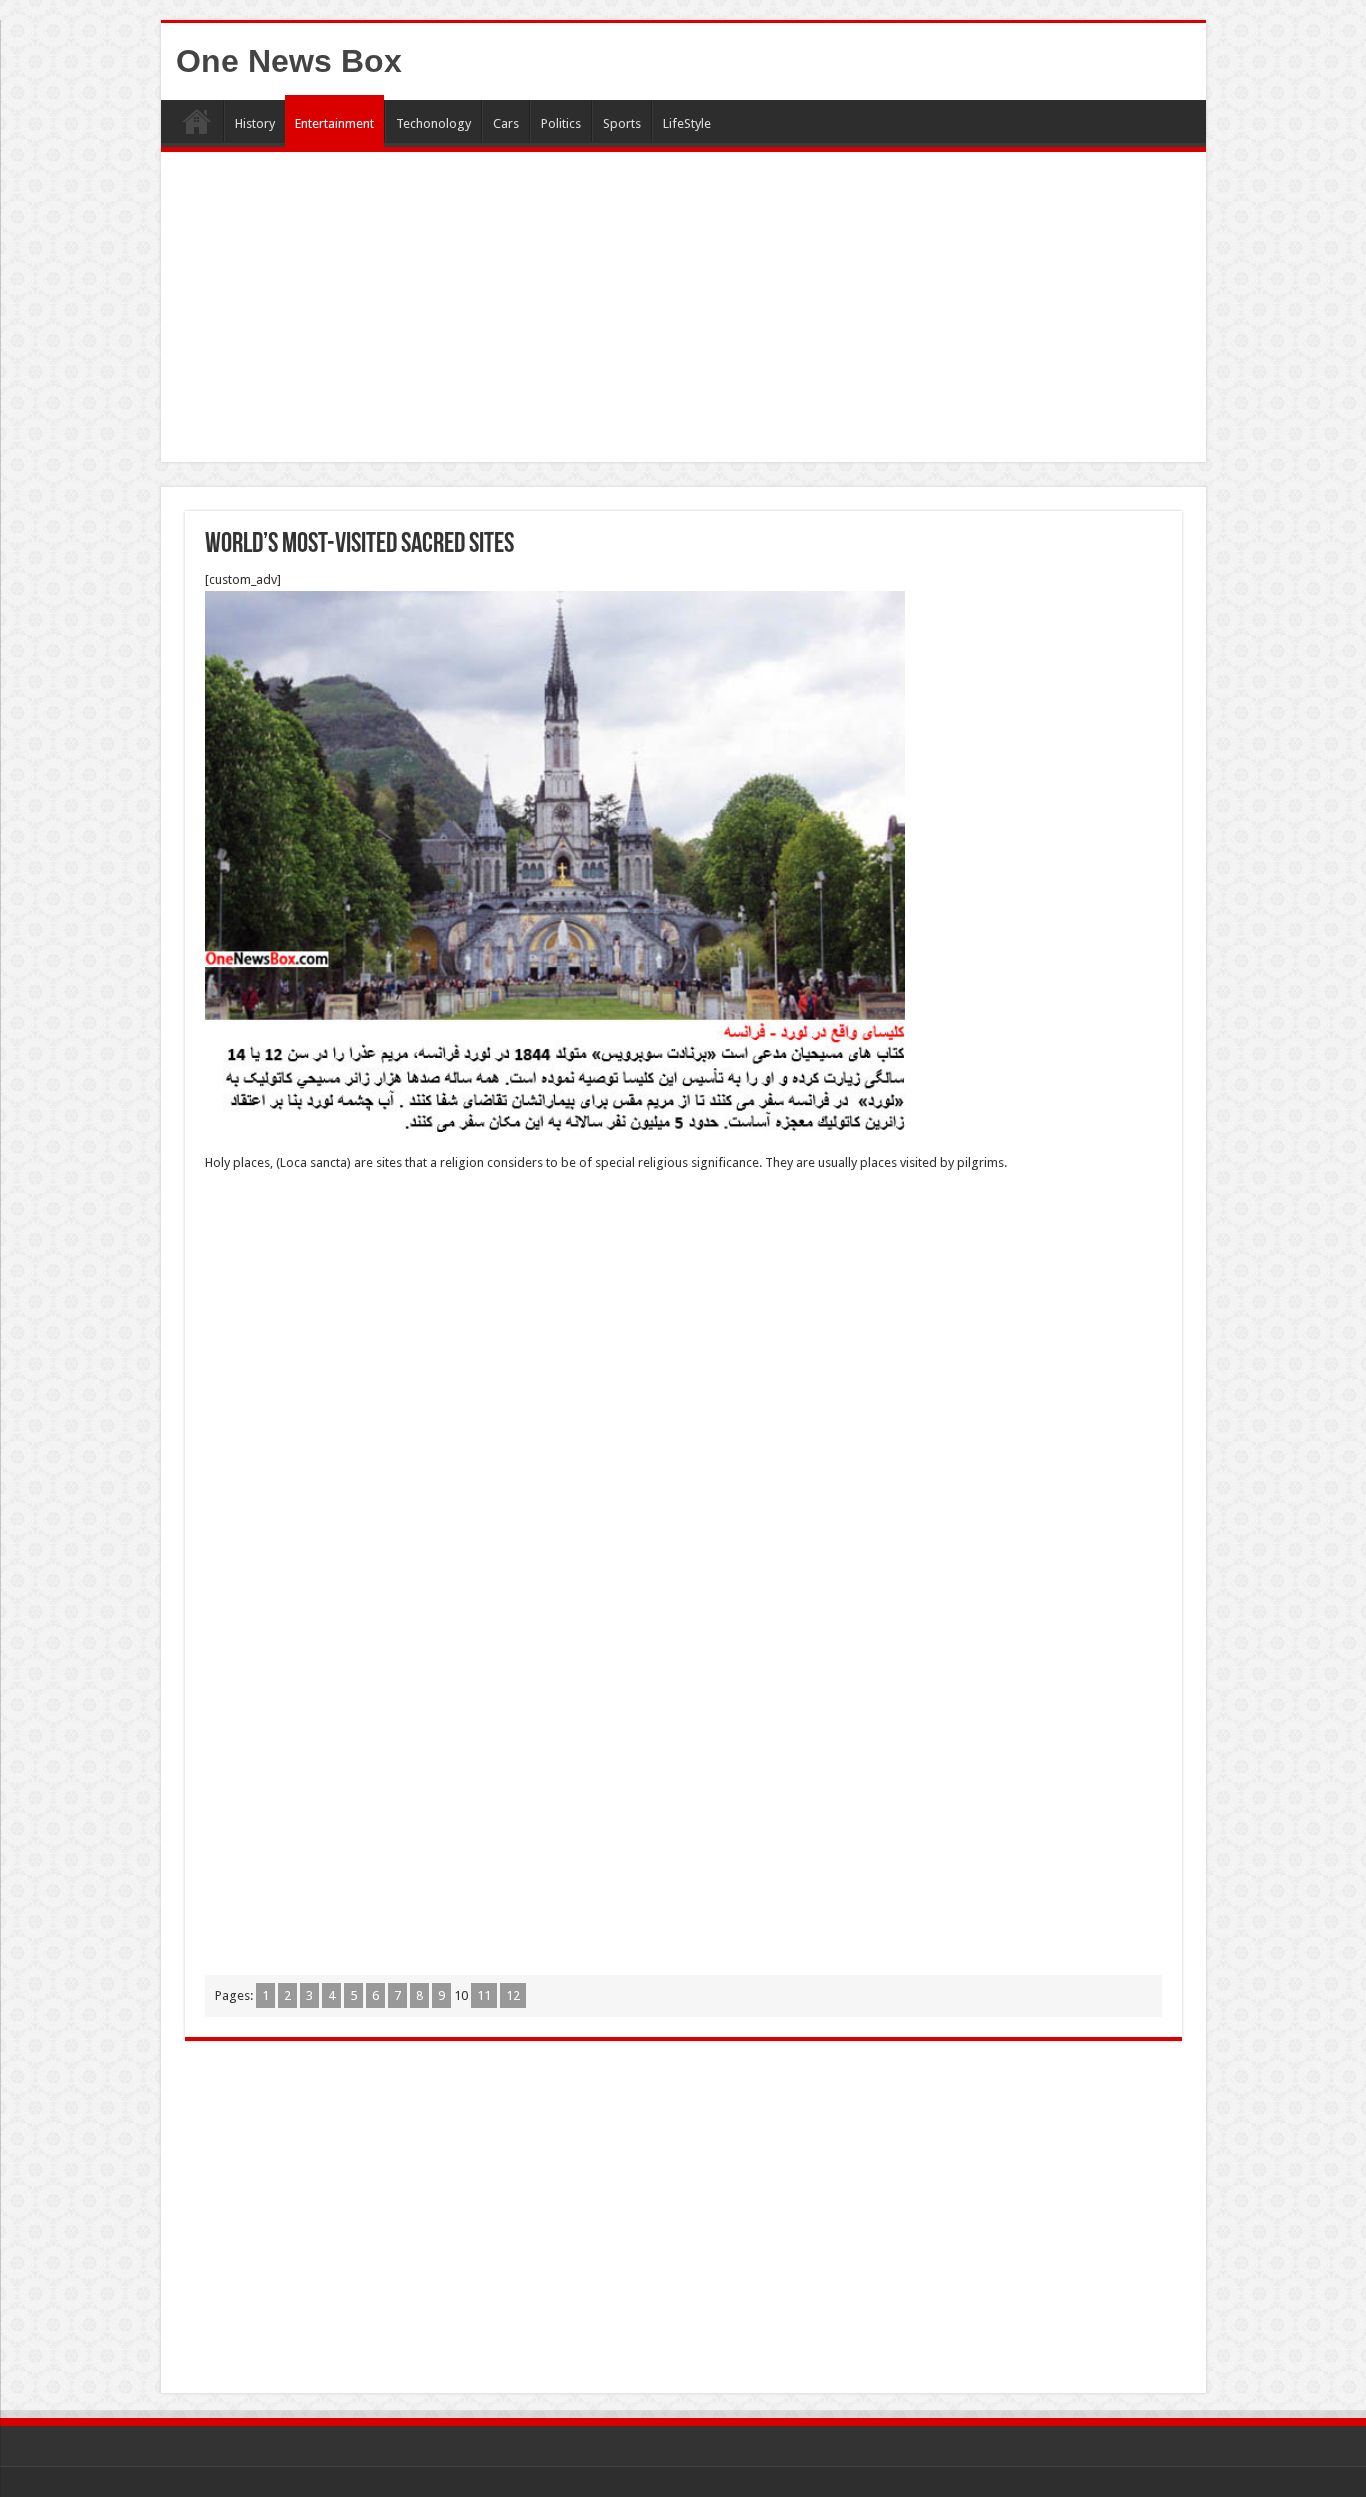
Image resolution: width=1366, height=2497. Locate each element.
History (255, 123)
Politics (561, 123)
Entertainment (334, 123)
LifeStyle (687, 123)
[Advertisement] (683, 312)
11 (484, 1995)
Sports (622, 123)
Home (197, 121)
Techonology (433, 123)
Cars (506, 123)
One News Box (289, 61)
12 (513, 1995)
